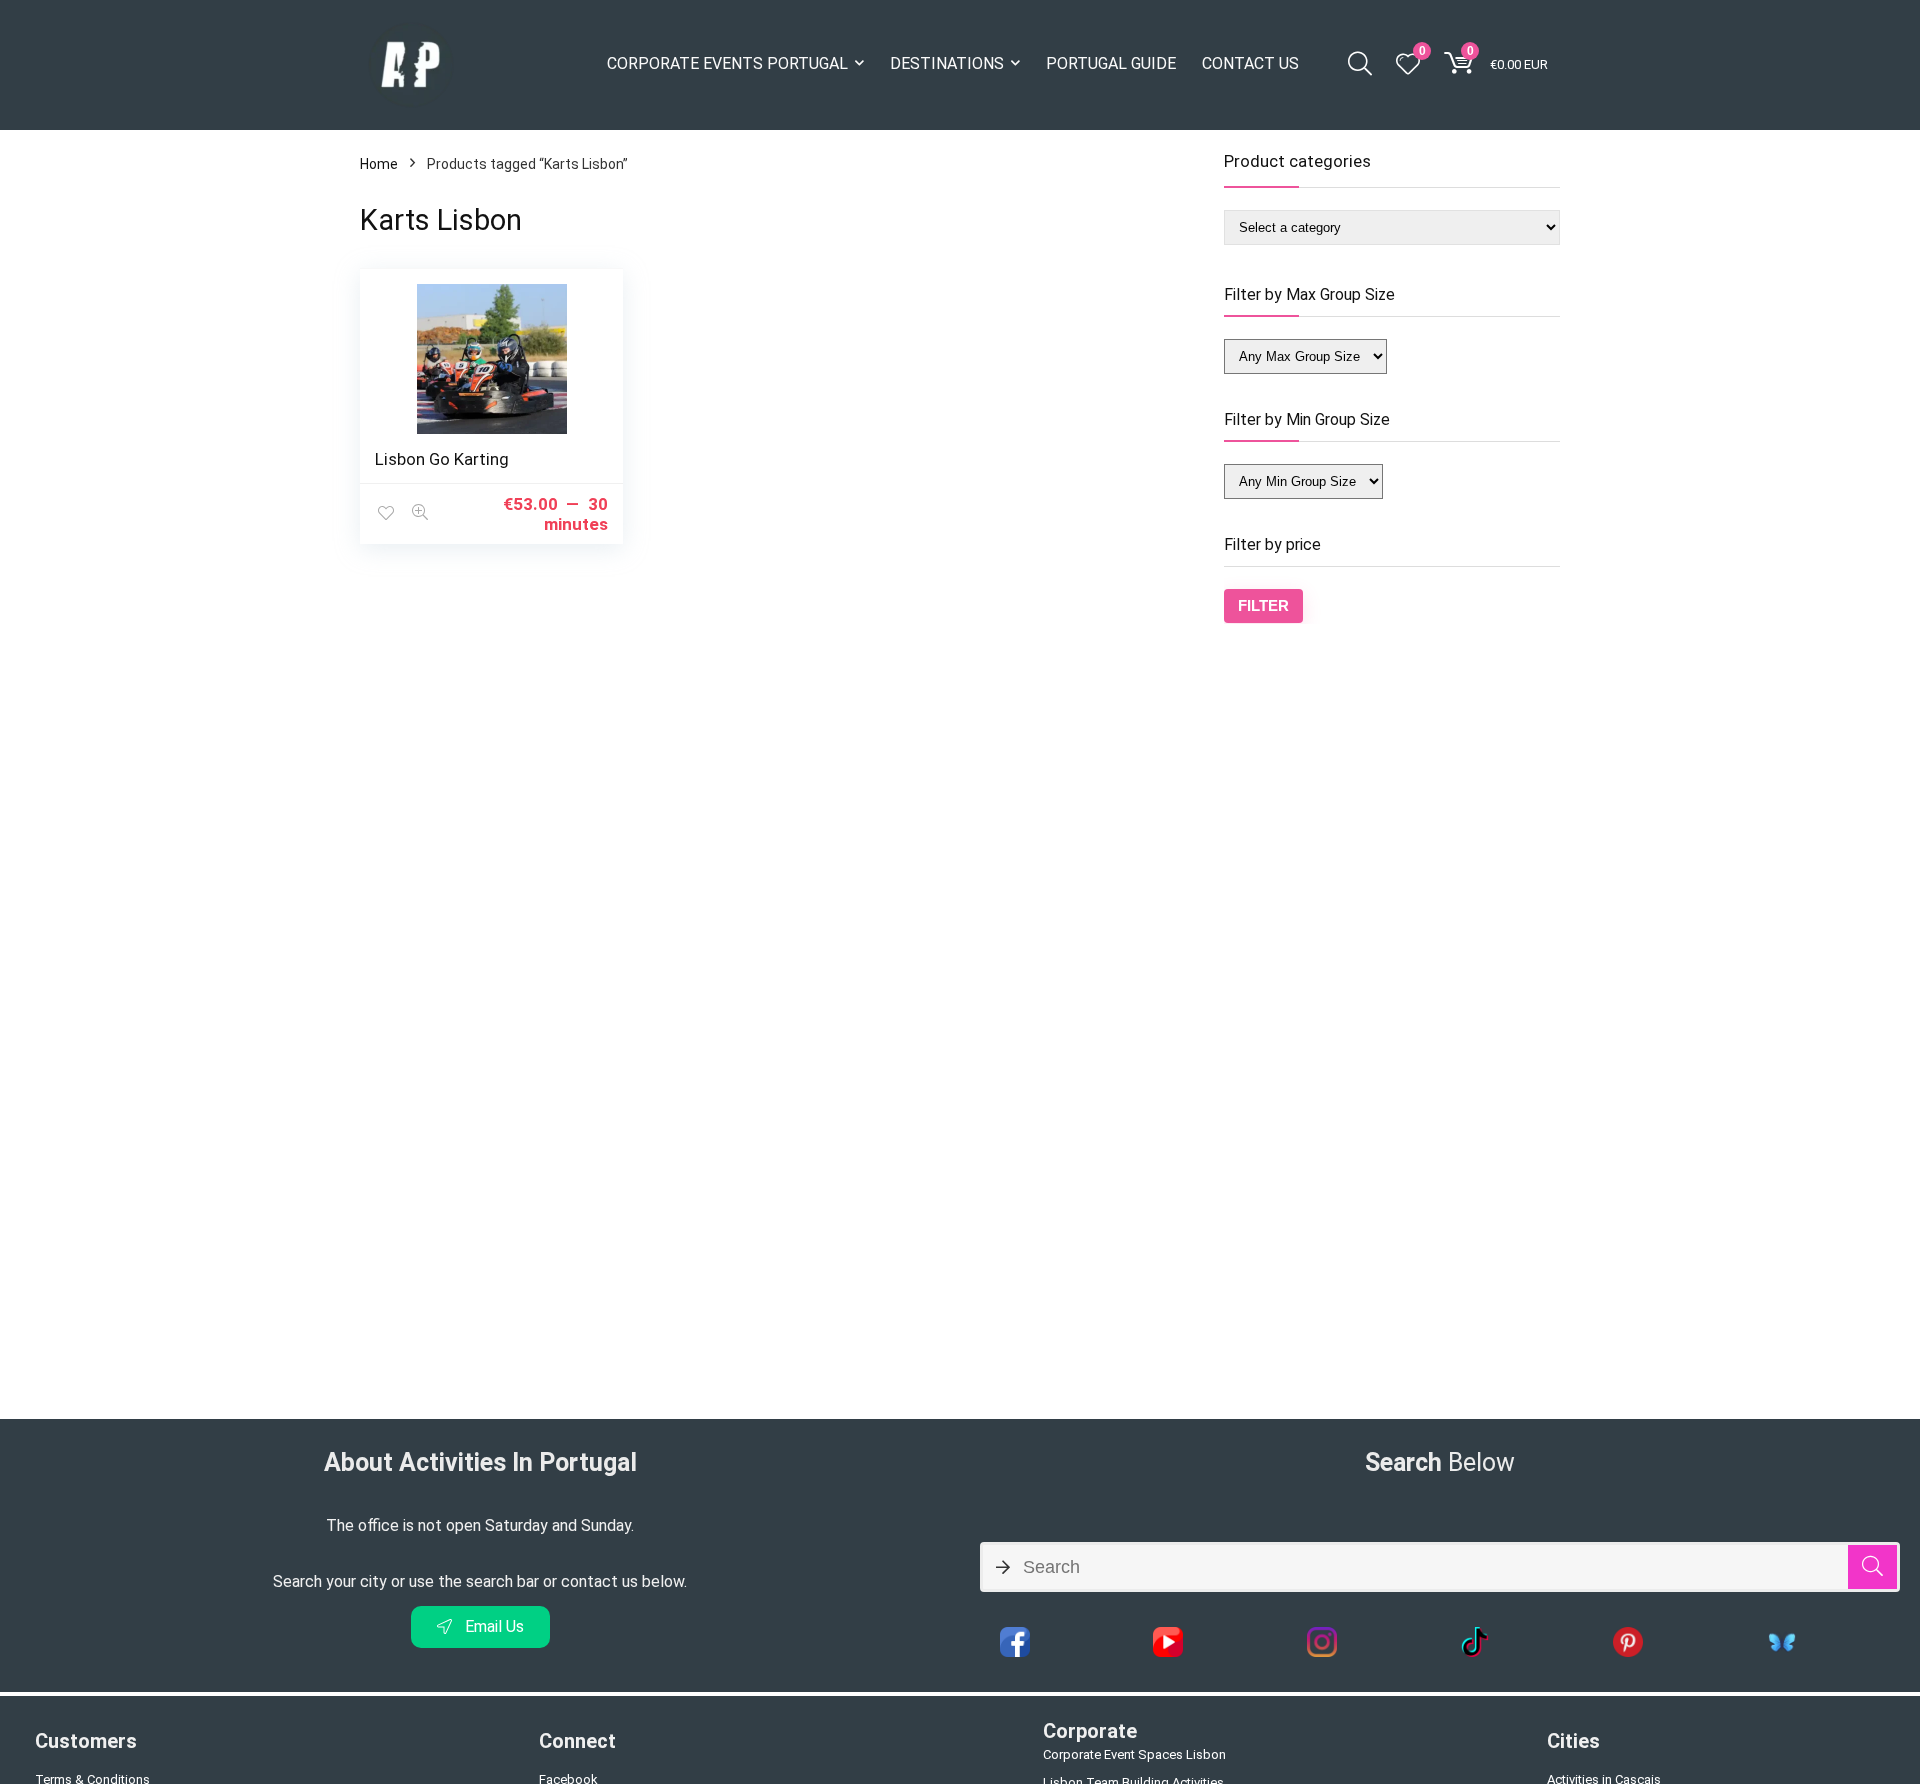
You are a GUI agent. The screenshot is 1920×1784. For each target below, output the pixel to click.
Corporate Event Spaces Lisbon (1134, 1754)
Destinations (947, 63)
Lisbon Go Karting (442, 459)
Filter (1263, 605)
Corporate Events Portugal (727, 63)
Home (379, 164)
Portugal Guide (1111, 63)
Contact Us (1250, 63)
